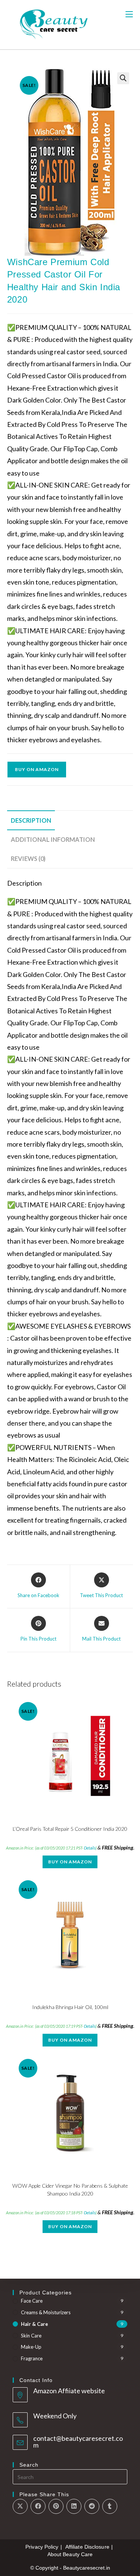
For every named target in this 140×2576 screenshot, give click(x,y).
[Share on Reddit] (92, 2506)
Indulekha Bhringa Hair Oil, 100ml (70, 2007)
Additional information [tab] (53, 839)
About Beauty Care (70, 2554)
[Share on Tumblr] (110, 2506)
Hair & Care (35, 2324)
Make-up (31, 2347)
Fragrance (32, 2358)
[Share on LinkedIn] (74, 2506)
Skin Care (31, 2336)
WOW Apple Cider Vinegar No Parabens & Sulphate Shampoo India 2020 (70, 2190)
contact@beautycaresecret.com (78, 2442)
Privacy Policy (42, 2547)
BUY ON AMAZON (37, 769)
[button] (123, 78)
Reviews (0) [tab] (28, 858)
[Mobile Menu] (129, 14)
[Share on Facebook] (38, 2506)
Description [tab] (31, 820)
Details (90, 1848)
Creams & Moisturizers (46, 2312)
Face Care (32, 2301)
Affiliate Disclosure (87, 2547)
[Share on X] (20, 2506)
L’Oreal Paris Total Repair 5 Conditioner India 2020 (70, 1829)
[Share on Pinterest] (56, 2506)
